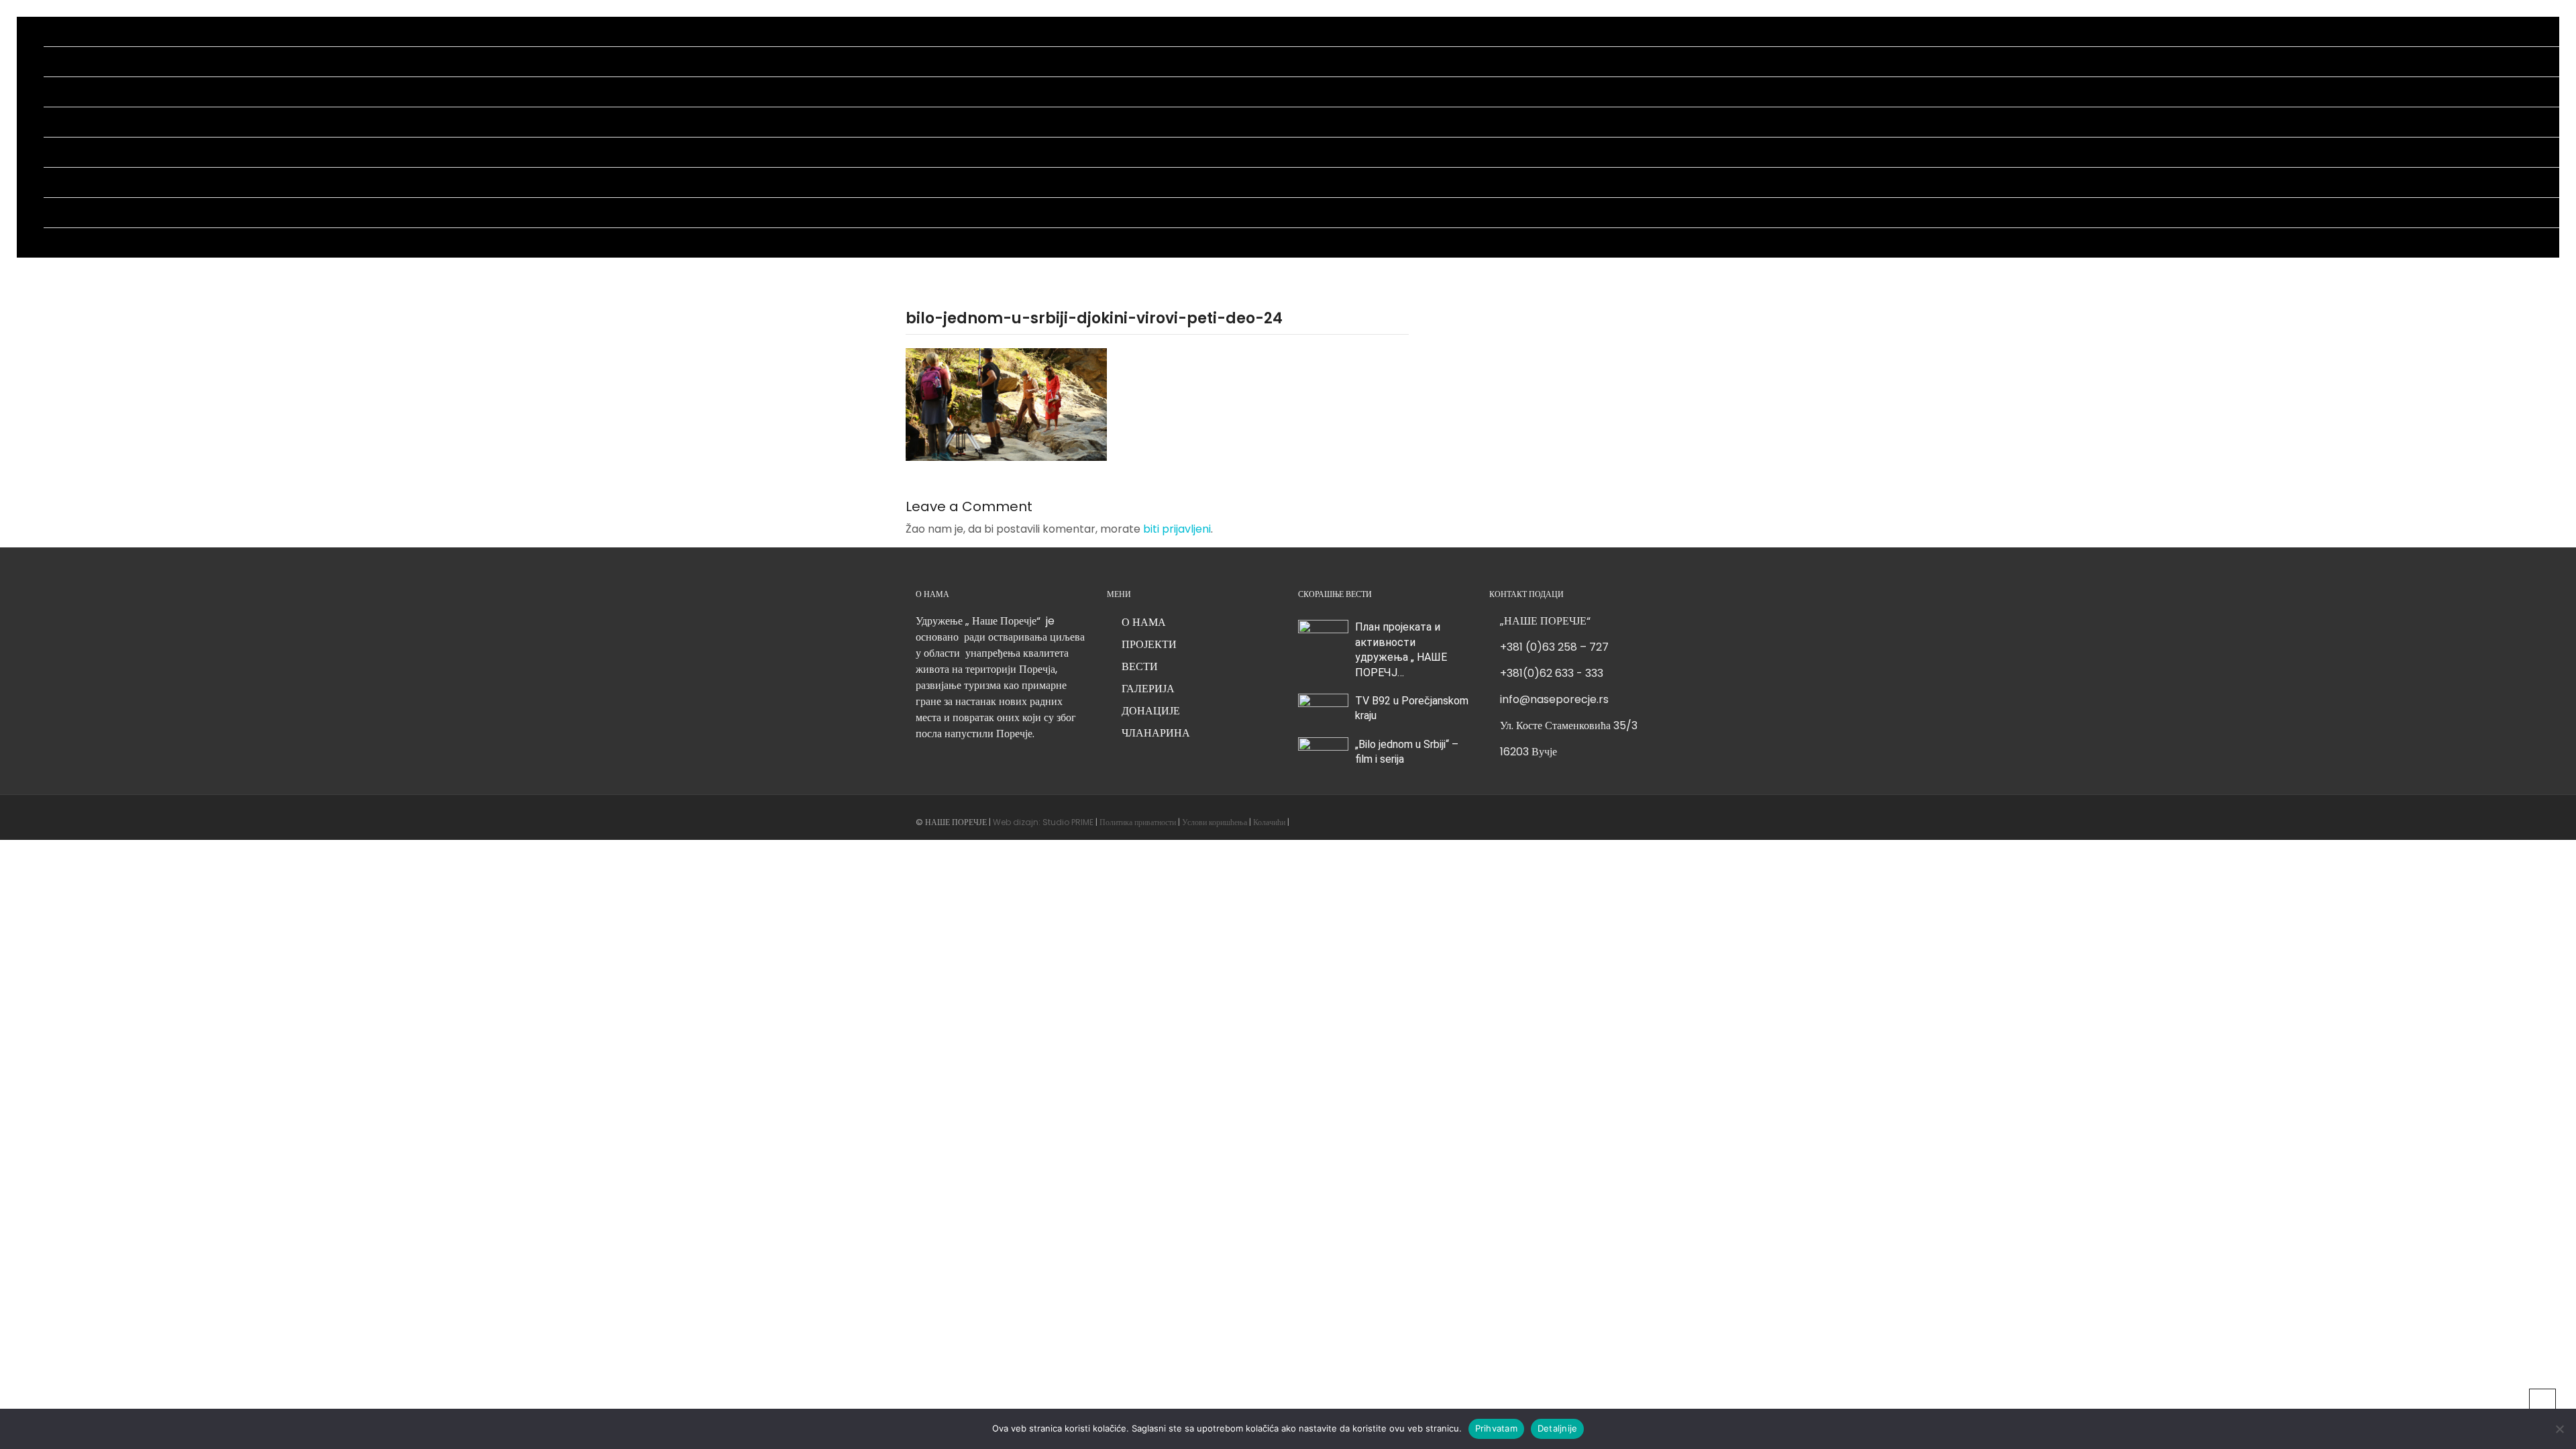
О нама (60, 61)
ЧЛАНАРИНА (1156, 733)
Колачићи (1268, 822)
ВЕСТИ (1140, 666)
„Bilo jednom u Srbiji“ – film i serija (1407, 752)
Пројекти (65, 92)
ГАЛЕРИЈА (1148, 689)
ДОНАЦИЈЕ (1151, 711)
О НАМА (1144, 622)
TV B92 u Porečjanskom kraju (1412, 708)
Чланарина (68, 212)
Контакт (62, 243)
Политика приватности (1138, 822)
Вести (57, 122)
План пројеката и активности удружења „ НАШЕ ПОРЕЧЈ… (1401, 649)
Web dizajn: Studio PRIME (1044, 822)
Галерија (63, 152)
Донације (65, 182)
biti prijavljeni (1177, 529)
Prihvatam (1496, 1428)
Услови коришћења (1215, 822)
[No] (2559, 1429)
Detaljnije (1558, 1428)
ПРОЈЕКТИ (1149, 644)
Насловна (66, 31)
